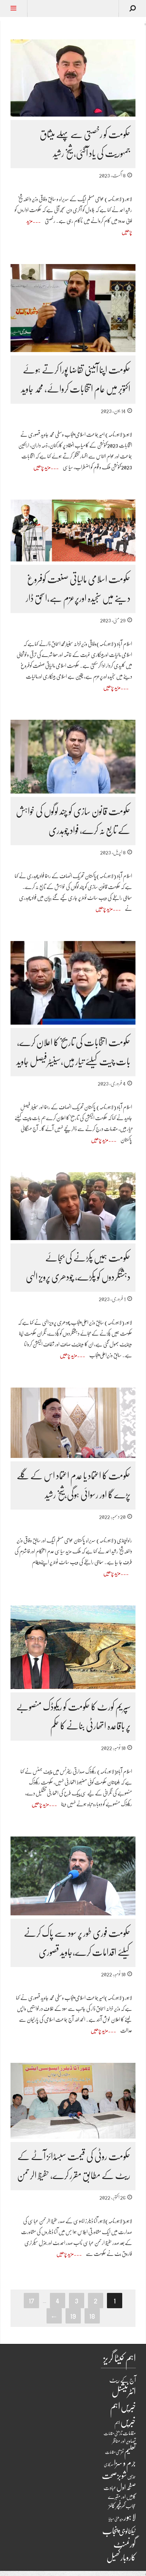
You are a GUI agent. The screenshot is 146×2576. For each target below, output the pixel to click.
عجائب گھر (129, 2506)
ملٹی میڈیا (114, 2519)
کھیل (113, 2558)
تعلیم (130, 2451)
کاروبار (128, 2557)
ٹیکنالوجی (127, 2531)
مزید (121, 2519)
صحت (109, 2476)
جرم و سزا (125, 2463)
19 (73, 2316)
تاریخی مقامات (113, 2433)
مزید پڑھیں (42, 467)
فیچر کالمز (115, 2506)
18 (92, 2316)
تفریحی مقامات (114, 2452)
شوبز (122, 2476)
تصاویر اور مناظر (124, 2441)
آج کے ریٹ (123, 2380)
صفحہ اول (126, 2487)
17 (31, 2300)
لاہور (130, 2517)
